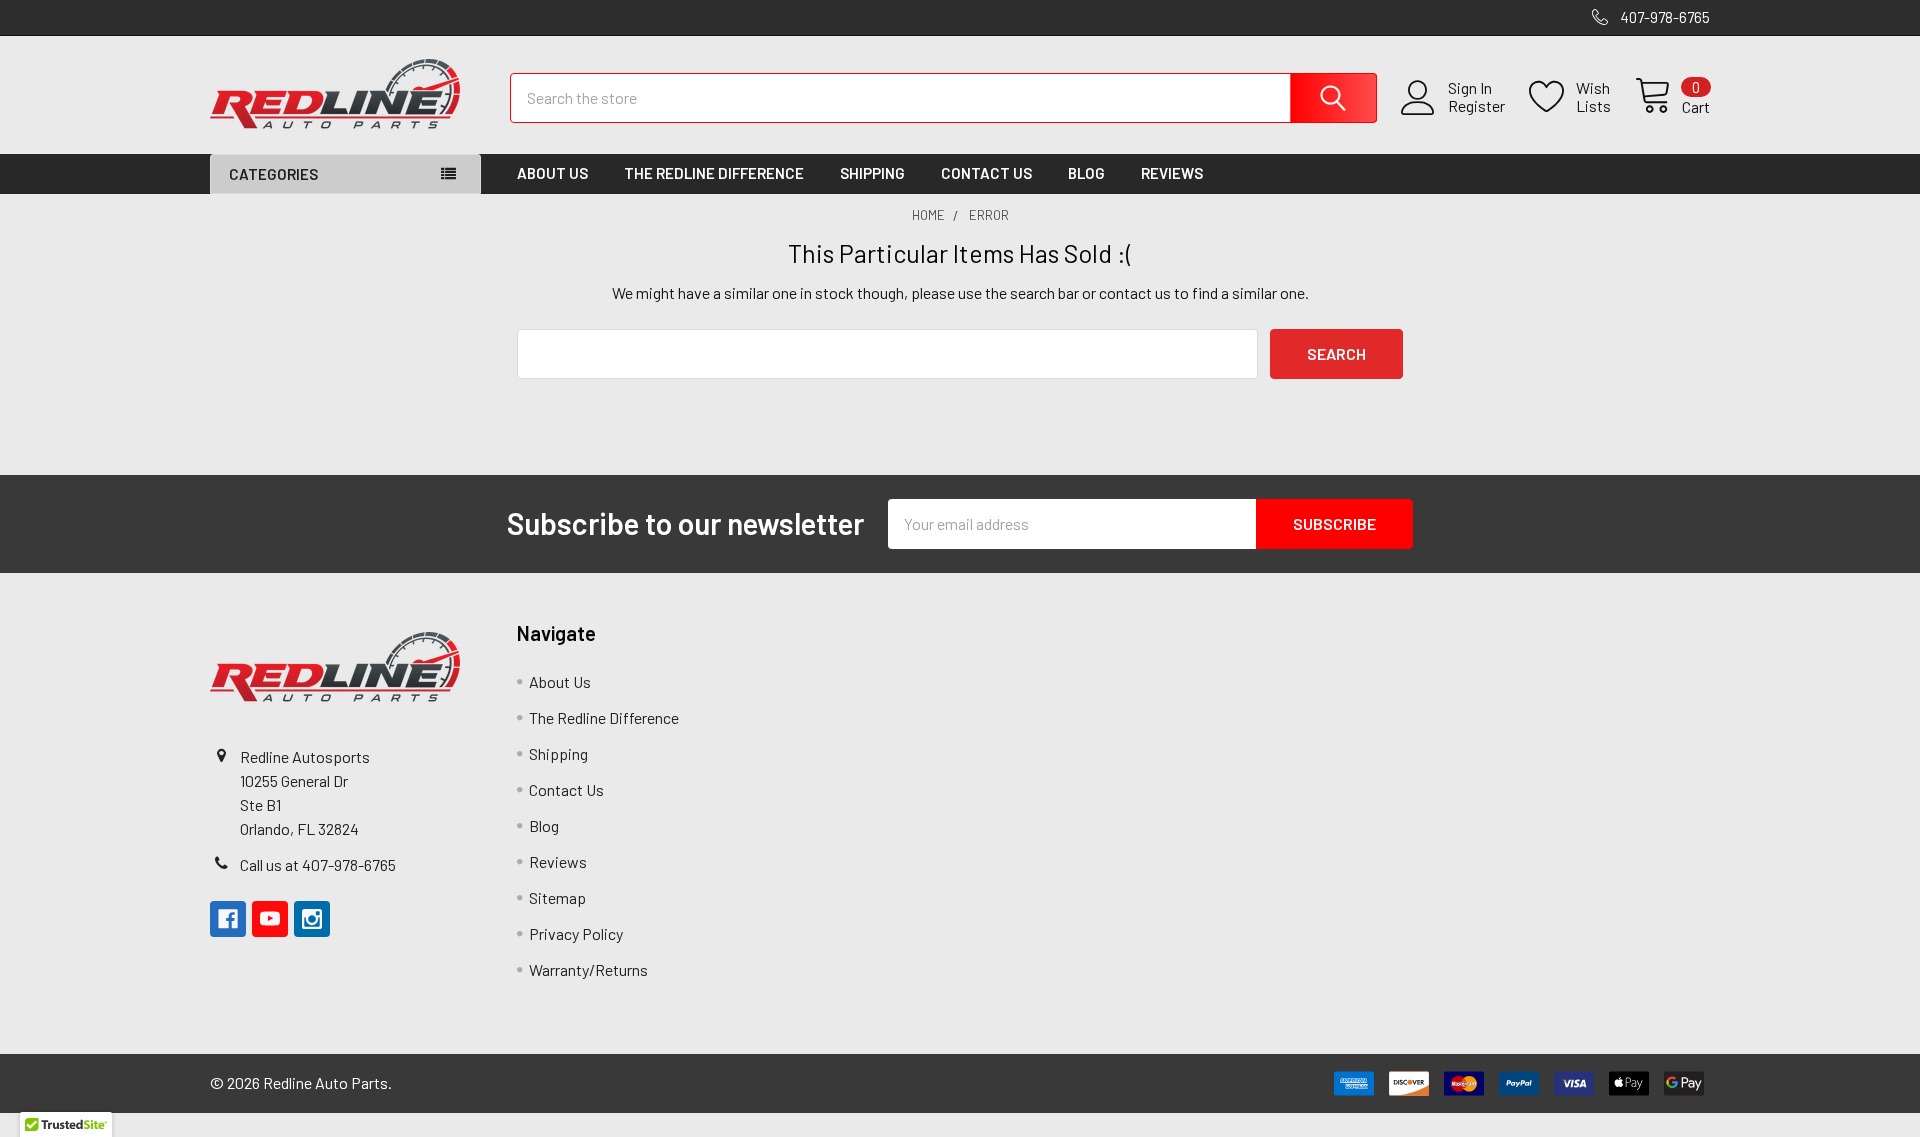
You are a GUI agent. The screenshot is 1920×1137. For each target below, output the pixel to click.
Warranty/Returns (588, 969)
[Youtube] (270, 919)
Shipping (872, 173)
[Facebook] (228, 919)
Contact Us (986, 173)
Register (1476, 106)
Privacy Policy (576, 933)
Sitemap (557, 897)
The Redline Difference (714, 173)
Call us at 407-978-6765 (318, 864)
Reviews (1172, 173)
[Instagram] (312, 919)
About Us (552, 173)
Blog (1086, 173)
